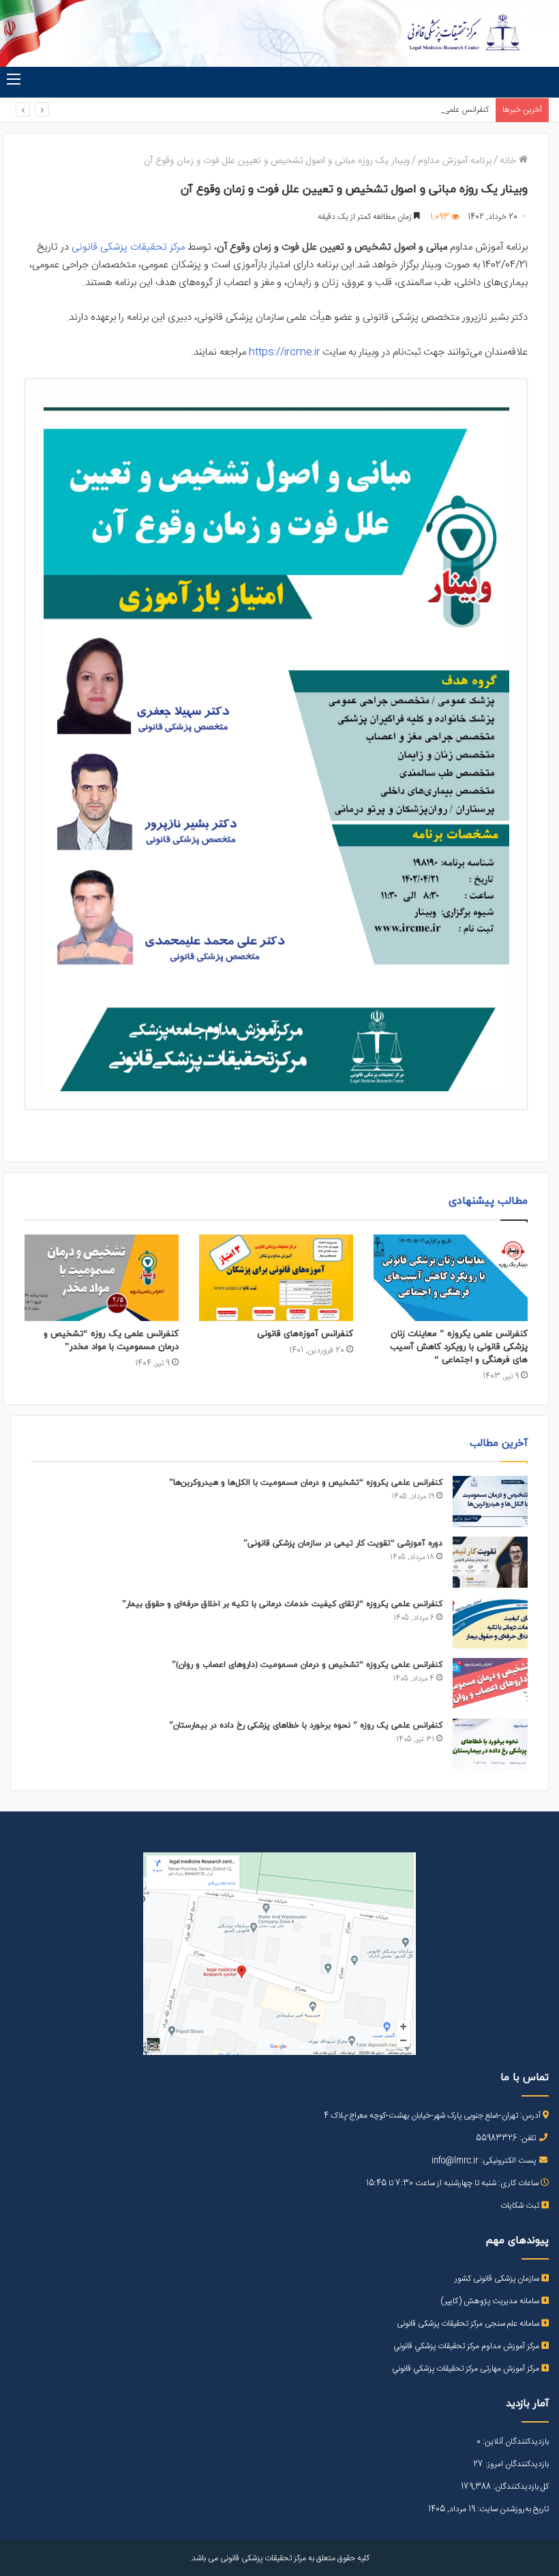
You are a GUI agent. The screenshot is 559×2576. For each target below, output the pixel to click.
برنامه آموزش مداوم (455, 161)
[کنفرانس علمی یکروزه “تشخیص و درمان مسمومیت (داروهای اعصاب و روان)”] (490, 1684)
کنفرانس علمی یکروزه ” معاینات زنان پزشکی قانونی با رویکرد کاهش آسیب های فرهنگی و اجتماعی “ (459, 1347)
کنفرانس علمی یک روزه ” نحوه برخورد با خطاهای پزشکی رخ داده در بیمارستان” (306, 1726)
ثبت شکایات (521, 2206)
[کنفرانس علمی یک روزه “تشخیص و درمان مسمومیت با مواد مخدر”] (102, 1278)
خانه (509, 161)
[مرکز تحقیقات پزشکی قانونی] (279, 33)
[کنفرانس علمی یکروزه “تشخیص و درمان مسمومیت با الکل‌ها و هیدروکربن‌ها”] (490, 1501)
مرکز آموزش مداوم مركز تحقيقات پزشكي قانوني (467, 2346)
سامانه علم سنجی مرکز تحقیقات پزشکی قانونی (469, 2324)
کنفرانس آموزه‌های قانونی (305, 1334)
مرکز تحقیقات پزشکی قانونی (128, 247)
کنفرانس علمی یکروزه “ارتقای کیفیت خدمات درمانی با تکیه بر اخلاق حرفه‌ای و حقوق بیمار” (347, 110)
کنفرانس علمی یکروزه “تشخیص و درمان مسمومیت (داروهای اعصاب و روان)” (307, 1665)
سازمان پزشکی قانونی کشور (498, 2279)
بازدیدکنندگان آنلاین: (515, 2442)
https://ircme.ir (284, 352)
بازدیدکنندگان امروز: (516, 2464)
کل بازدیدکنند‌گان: (520, 2487)
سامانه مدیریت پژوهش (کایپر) (491, 2301)
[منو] (14, 80)
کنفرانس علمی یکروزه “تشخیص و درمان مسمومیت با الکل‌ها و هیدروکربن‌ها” (306, 1483)
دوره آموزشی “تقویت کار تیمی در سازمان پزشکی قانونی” (343, 1543)
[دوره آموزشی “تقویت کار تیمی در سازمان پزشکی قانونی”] (490, 1562)
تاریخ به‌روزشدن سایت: (512, 2509)
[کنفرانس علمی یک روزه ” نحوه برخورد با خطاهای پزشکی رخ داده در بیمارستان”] (490, 1744)
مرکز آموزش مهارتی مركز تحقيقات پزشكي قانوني (467, 2369)
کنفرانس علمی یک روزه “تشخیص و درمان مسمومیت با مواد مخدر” (111, 1341)
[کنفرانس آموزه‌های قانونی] (276, 1278)
